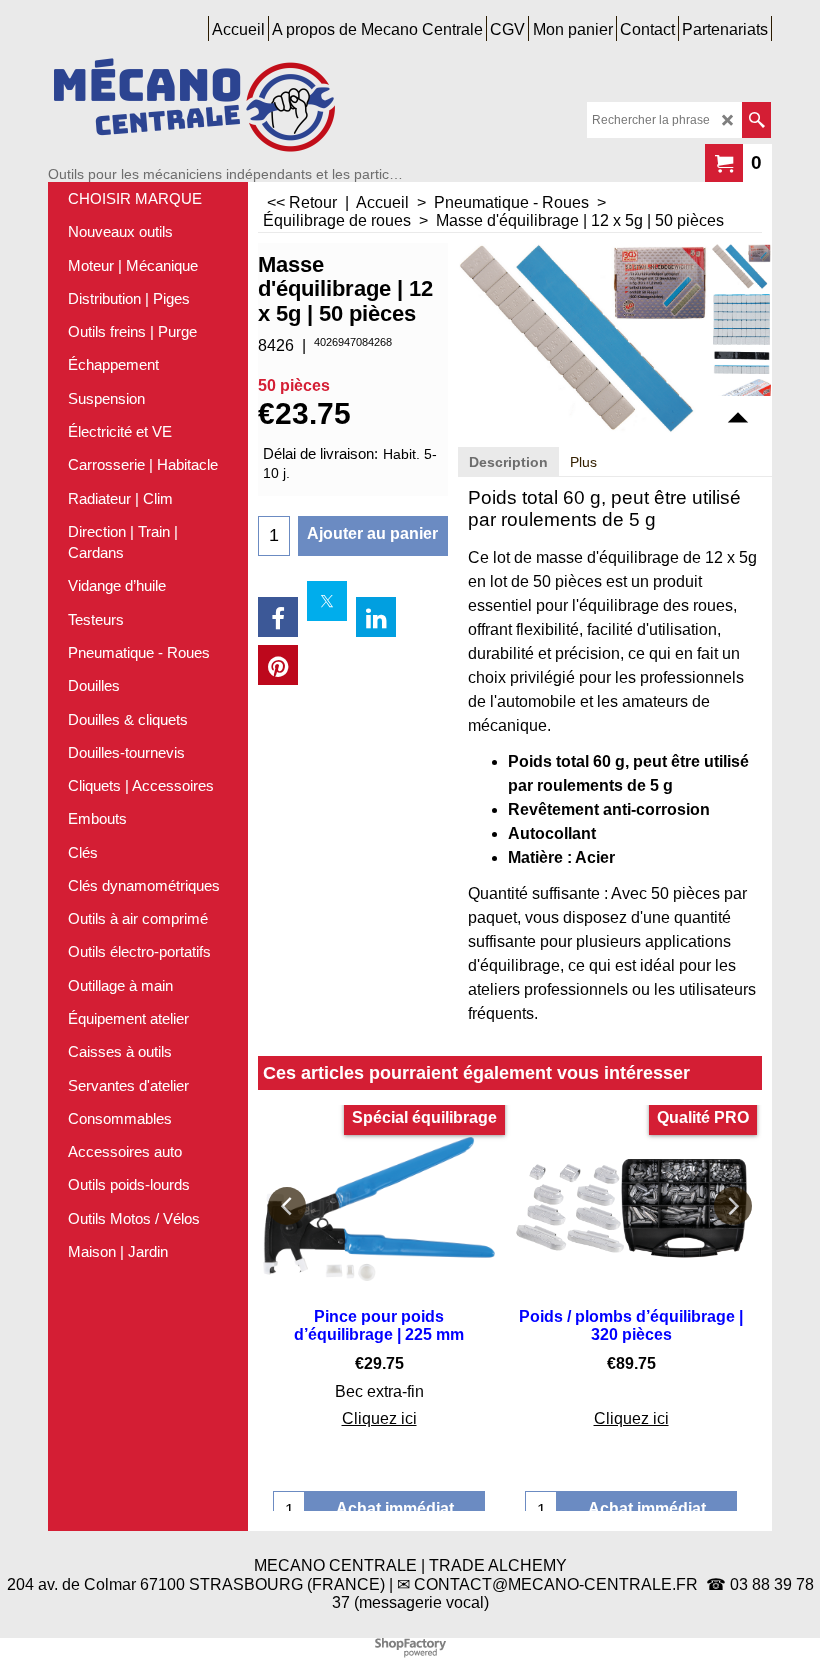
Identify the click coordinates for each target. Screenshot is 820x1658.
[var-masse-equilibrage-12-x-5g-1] (741, 334)
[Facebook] (278, 617)
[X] (327, 601)
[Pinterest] (278, 665)
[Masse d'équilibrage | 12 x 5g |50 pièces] (741, 266)
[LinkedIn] (376, 617)
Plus (583, 462)
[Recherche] (756, 120)
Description (508, 462)
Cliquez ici (379, 1418)
